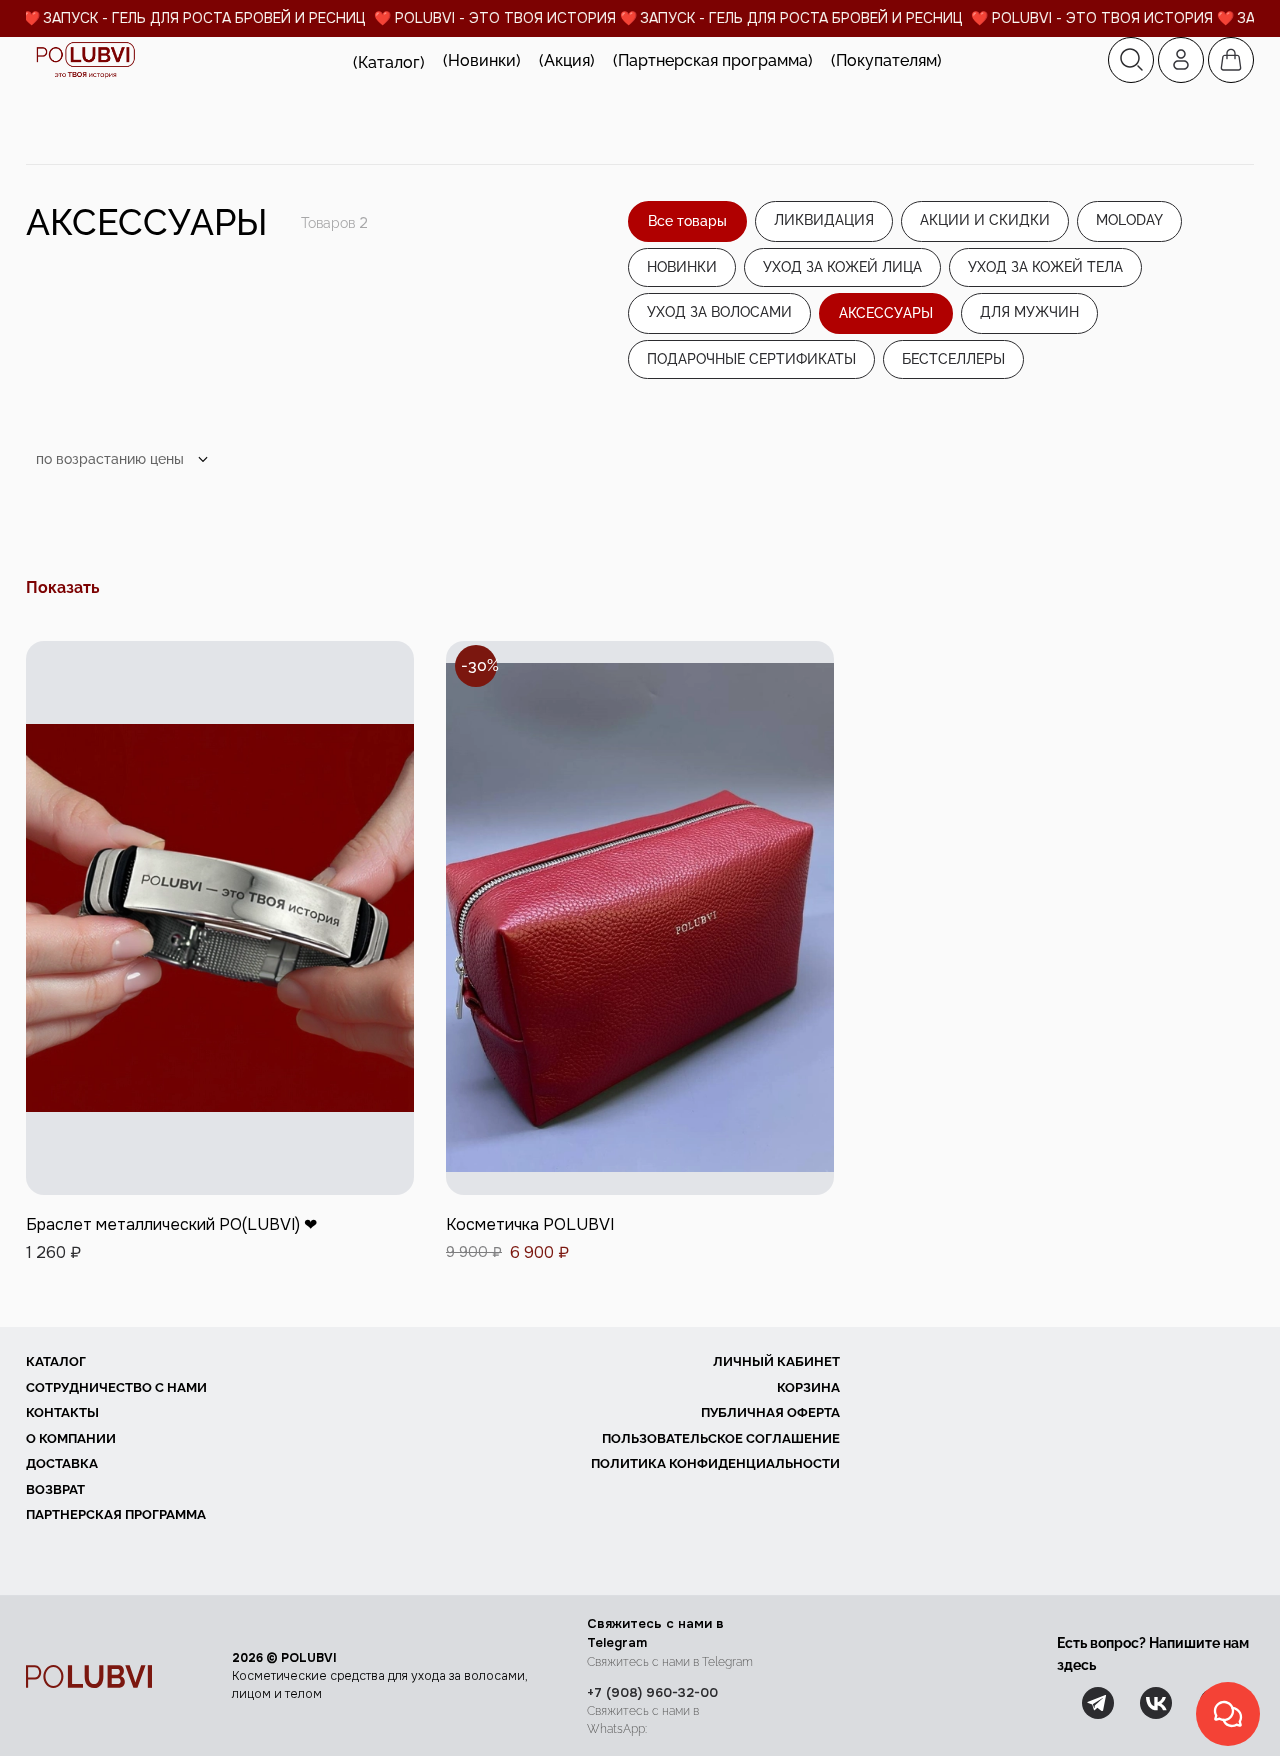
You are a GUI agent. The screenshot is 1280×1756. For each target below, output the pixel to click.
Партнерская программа (116, 1514)
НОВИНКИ (682, 267)
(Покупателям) (886, 60)
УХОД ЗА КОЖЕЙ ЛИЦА (842, 267)
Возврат (55, 1489)
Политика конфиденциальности (715, 1463)
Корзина (808, 1387)
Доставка (62, 1463)
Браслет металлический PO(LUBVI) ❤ (171, 1224)
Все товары (687, 221)
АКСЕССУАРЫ (886, 313)
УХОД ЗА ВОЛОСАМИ (719, 312)
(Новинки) (482, 60)
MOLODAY (1129, 220)
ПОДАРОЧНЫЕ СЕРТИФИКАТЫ (751, 359)
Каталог (56, 1361)
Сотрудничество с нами (116, 1387)
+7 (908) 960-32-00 (652, 1692)
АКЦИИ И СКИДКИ (985, 220)
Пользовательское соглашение (721, 1438)
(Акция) (567, 60)
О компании (71, 1438)
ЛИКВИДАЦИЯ (824, 220)
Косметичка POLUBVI (530, 1224)
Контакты (62, 1412)
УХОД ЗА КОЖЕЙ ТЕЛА (1045, 267)
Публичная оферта (770, 1412)
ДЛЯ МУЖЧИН (1029, 312)
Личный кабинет (776, 1361)
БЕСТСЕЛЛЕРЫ (953, 359)
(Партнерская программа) (713, 60)
